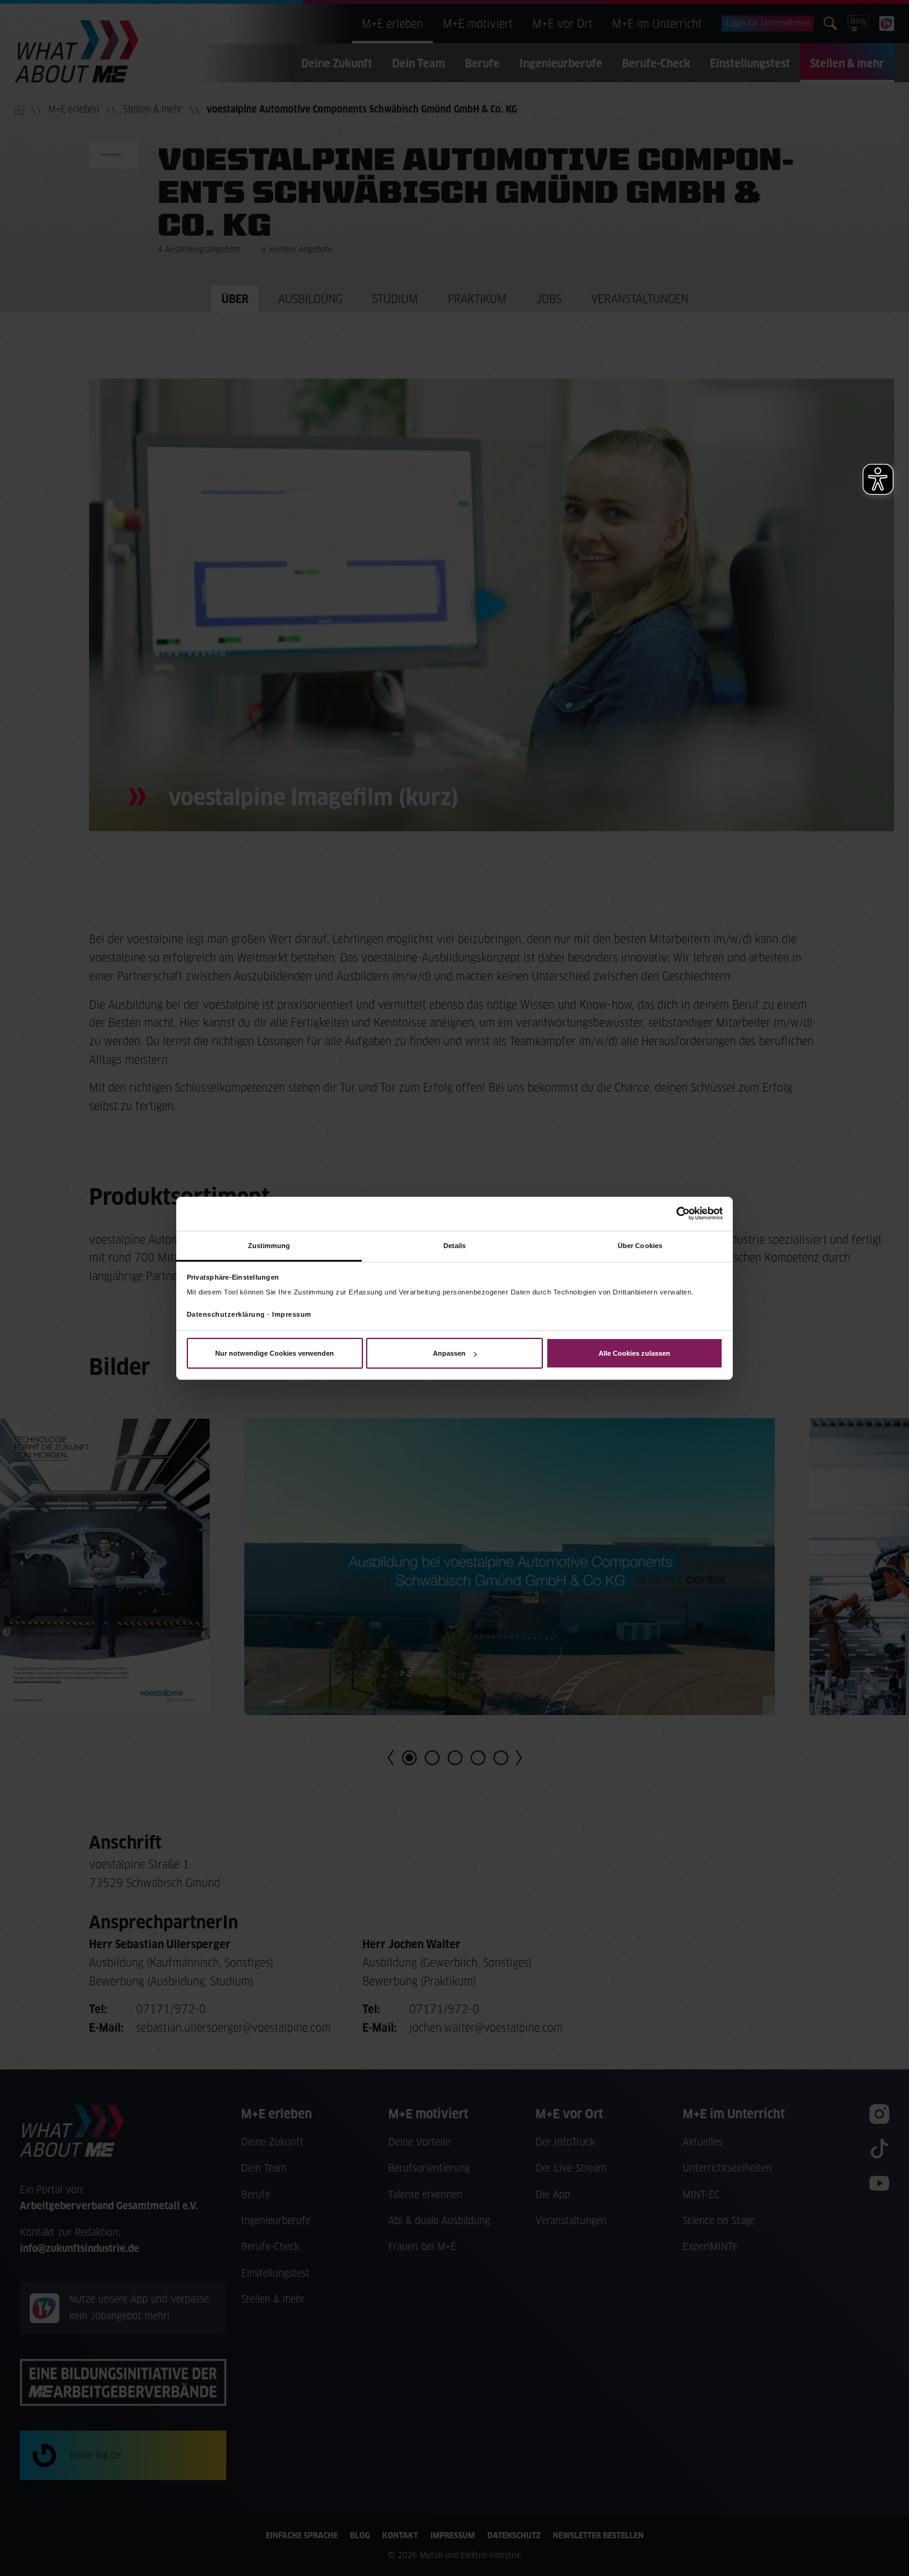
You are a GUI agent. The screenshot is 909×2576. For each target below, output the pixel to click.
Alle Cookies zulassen (634, 1353)
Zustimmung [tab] (269, 1245)
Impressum (292, 1314)
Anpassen (449, 1353)
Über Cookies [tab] (640, 1245)
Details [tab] (455, 1245)
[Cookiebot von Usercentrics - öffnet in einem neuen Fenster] (669, 1213)
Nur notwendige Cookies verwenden (275, 1353)
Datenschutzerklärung (226, 1314)
